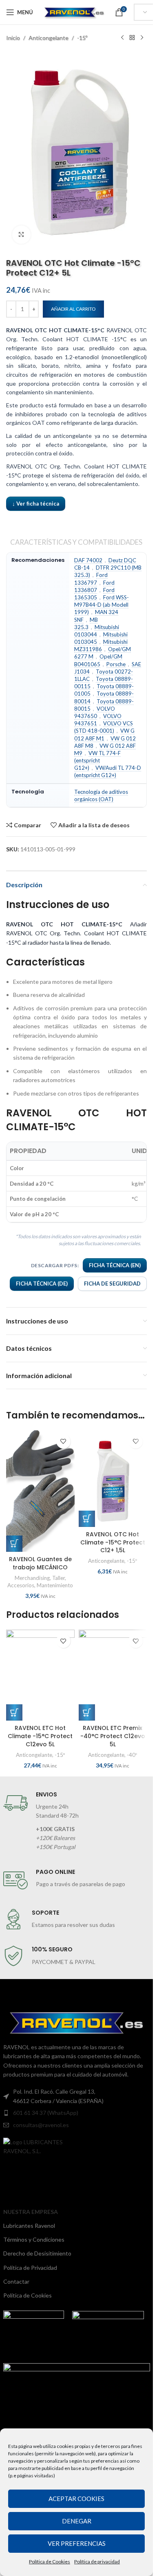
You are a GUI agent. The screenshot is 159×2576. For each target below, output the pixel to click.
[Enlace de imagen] (47, 2146)
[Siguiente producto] (142, 38)
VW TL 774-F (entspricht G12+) (97, 760)
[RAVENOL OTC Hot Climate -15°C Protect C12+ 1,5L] (113, 1479)
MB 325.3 (86, 623)
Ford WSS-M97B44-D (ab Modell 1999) (102, 605)
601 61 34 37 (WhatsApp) (46, 2113)
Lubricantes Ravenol (29, 2226)
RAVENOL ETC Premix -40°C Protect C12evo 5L (113, 1736)
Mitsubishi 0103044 (97, 631)
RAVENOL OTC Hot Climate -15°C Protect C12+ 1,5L (113, 1542)
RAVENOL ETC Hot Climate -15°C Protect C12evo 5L (40, 1736)
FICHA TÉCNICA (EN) (115, 1265)
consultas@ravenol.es (41, 2125)
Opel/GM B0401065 (98, 660)
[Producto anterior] (122, 38)
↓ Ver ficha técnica (36, 504)
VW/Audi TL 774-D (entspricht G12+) (108, 771)
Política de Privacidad (30, 2268)
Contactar (16, 2281)
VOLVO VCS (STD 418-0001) (104, 727)
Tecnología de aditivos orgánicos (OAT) (101, 795)
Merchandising (32, 1578)
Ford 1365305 (94, 594)
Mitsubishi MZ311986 (101, 645)
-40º (132, 1755)
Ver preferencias (77, 2543)
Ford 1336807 (94, 586)
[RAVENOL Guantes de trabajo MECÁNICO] (40, 1491)
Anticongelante (49, 38)
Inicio (13, 38)
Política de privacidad (97, 2562)
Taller (59, 1578)
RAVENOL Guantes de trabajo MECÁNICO (40, 1563)
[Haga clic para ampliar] (21, 235)
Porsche (116, 664)
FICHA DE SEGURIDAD (112, 1284)
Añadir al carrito (73, 309)
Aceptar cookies (76, 2499)
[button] (14, 1544)
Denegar (77, 2521)
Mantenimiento (55, 1585)
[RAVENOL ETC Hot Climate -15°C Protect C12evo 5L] (40, 1675)
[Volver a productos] (132, 38)
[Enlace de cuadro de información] (77, 1821)
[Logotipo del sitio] (74, 12)
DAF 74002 (88, 560)
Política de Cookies (50, 2562)
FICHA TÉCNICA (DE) (42, 1284)
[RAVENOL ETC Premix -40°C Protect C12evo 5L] (113, 1675)
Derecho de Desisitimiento (37, 2253)
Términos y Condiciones (34, 2239)
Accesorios (21, 1585)
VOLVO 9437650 (95, 712)
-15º (82, 38)
